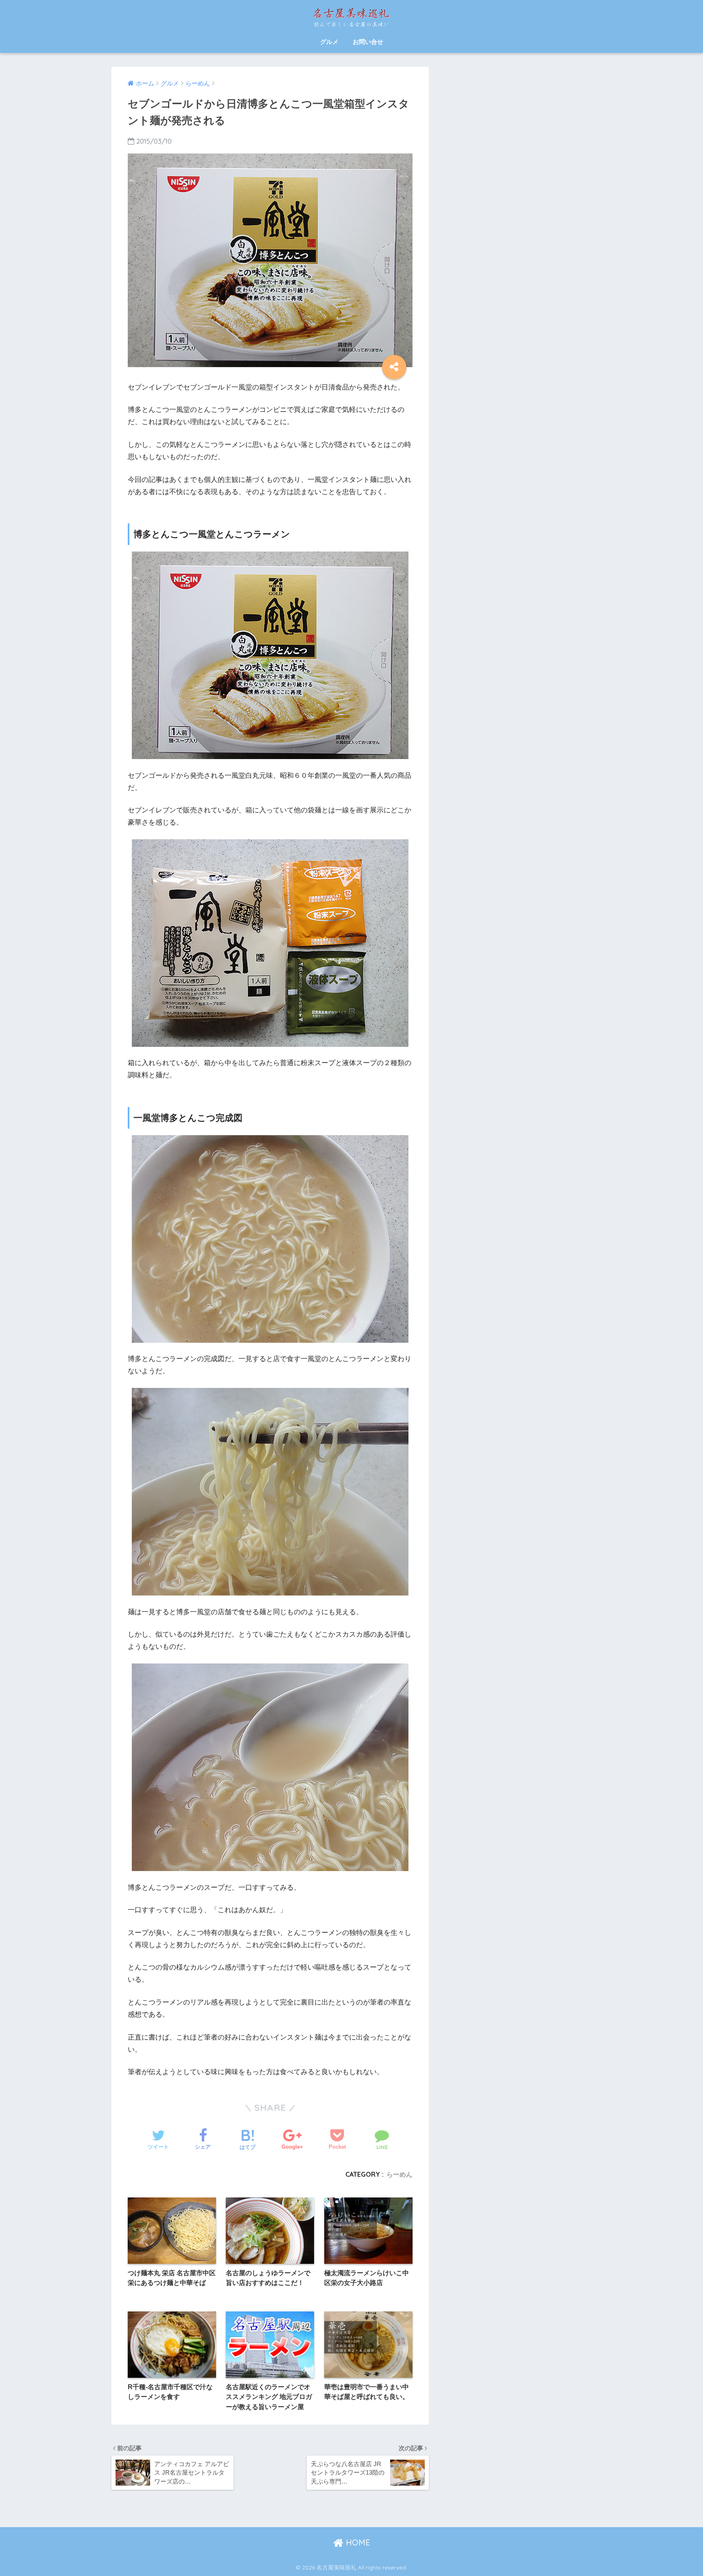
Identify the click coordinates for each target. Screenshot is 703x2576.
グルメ (329, 42)
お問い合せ (368, 42)
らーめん (400, 2174)
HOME (357, 2542)
